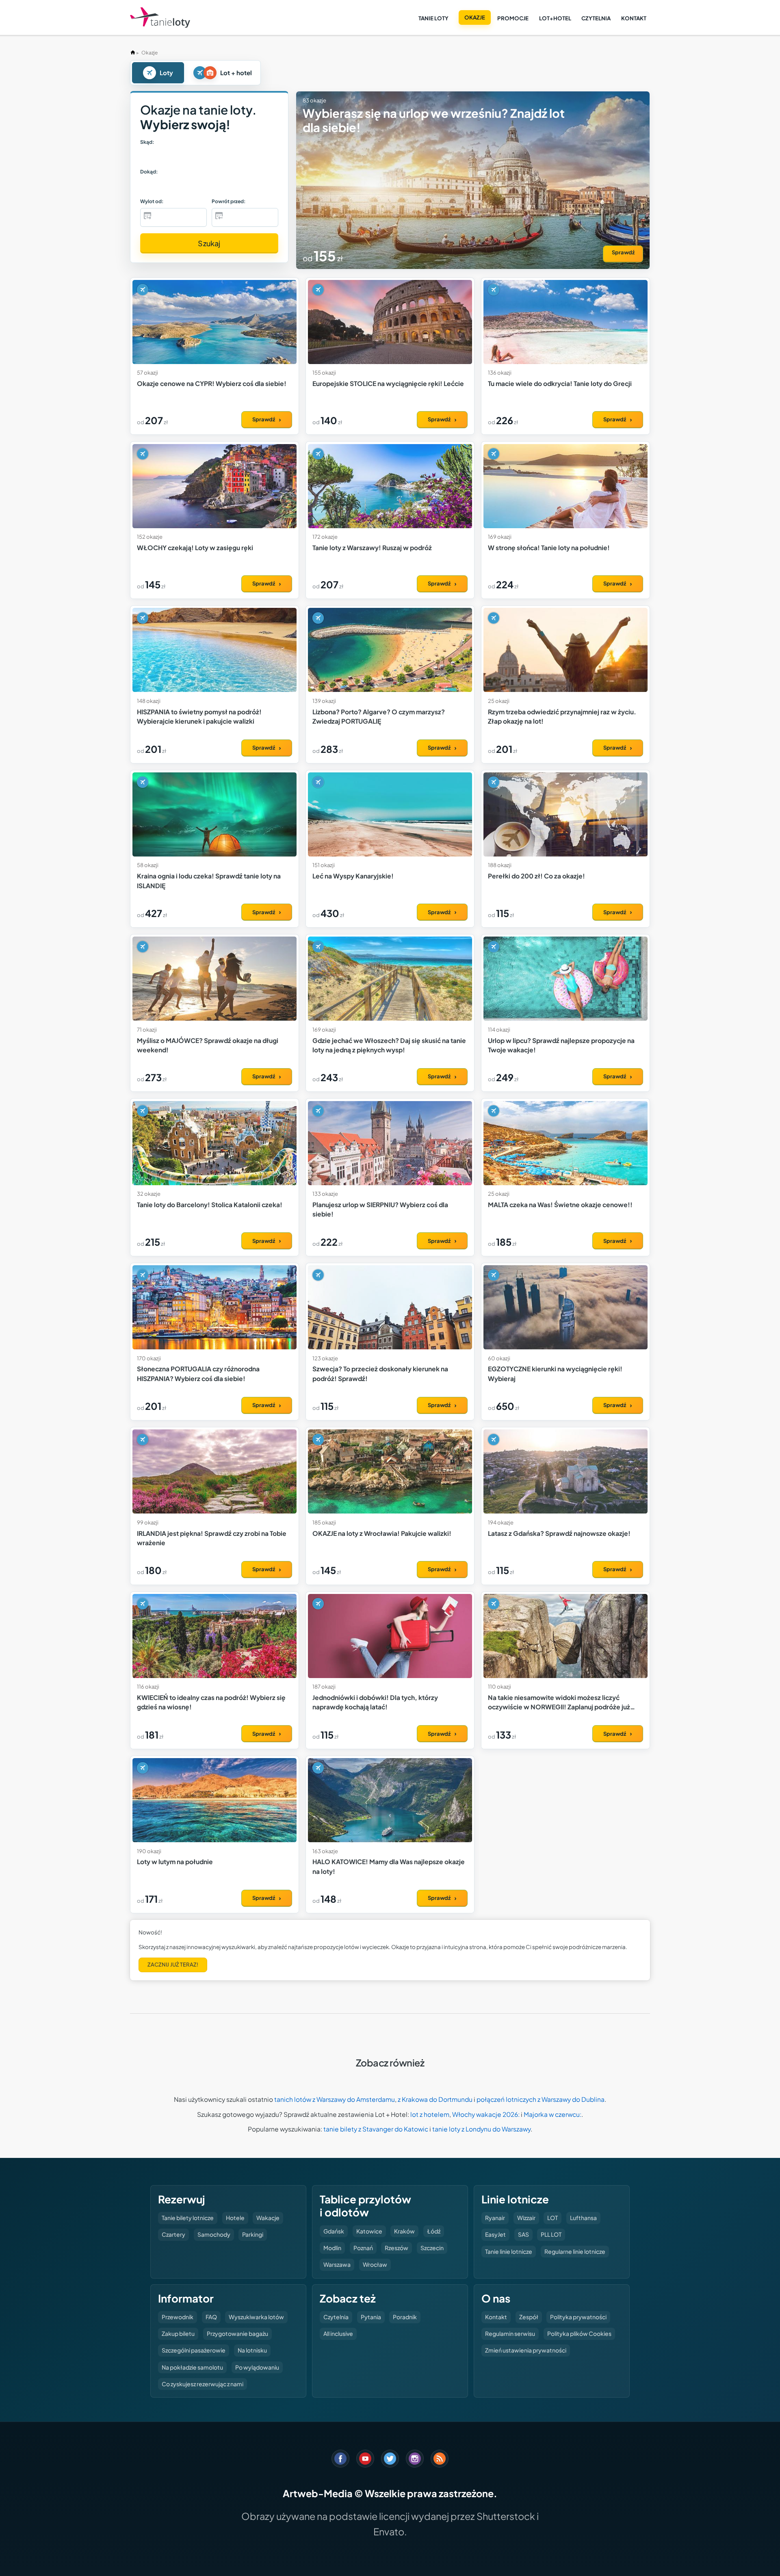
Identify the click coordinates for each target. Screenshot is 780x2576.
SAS (523, 2234)
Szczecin (432, 2248)
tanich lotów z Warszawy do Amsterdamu (335, 2099)
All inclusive (338, 2333)
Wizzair (526, 2218)
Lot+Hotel (555, 18)
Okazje (475, 17)
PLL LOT (551, 2234)
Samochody (214, 2234)
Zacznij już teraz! (173, 1965)
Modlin (332, 2248)
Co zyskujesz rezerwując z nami (203, 2384)
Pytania (371, 2317)
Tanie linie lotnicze (509, 2251)
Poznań (363, 2248)
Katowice (369, 2231)
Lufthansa (583, 2218)
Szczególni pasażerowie (194, 2350)
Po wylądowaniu (257, 2367)
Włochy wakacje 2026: (486, 2114)
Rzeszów (396, 2248)
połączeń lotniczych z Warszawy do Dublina (541, 2099)
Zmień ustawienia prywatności (526, 2350)
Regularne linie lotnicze (575, 2251)
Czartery (173, 2234)
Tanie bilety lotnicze (188, 2218)
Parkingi (253, 2234)
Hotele (235, 2218)
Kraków (404, 2231)
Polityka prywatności (578, 2317)
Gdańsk (334, 2231)
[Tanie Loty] (160, 18)
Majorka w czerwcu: (552, 2114)
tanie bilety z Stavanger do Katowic (376, 2129)
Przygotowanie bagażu (237, 2333)
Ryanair (495, 2218)
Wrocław (375, 2264)
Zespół (529, 2317)
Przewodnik (178, 2317)
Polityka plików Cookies (579, 2333)
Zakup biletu (178, 2333)
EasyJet (495, 2234)
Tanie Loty (433, 18)
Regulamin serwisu (510, 2333)
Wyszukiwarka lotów (256, 2317)
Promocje (513, 18)
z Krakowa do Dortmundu (435, 2099)
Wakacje (268, 2218)
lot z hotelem (430, 2114)
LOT (552, 2218)
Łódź (434, 2231)
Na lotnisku (252, 2350)
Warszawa (337, 2264)
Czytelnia (596, 18)
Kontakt (634, 18)
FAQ (211, 2317)
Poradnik (405, 2317)
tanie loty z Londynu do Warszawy (481, 2129)
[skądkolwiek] (161, 156)
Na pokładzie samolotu (192, 2367)
